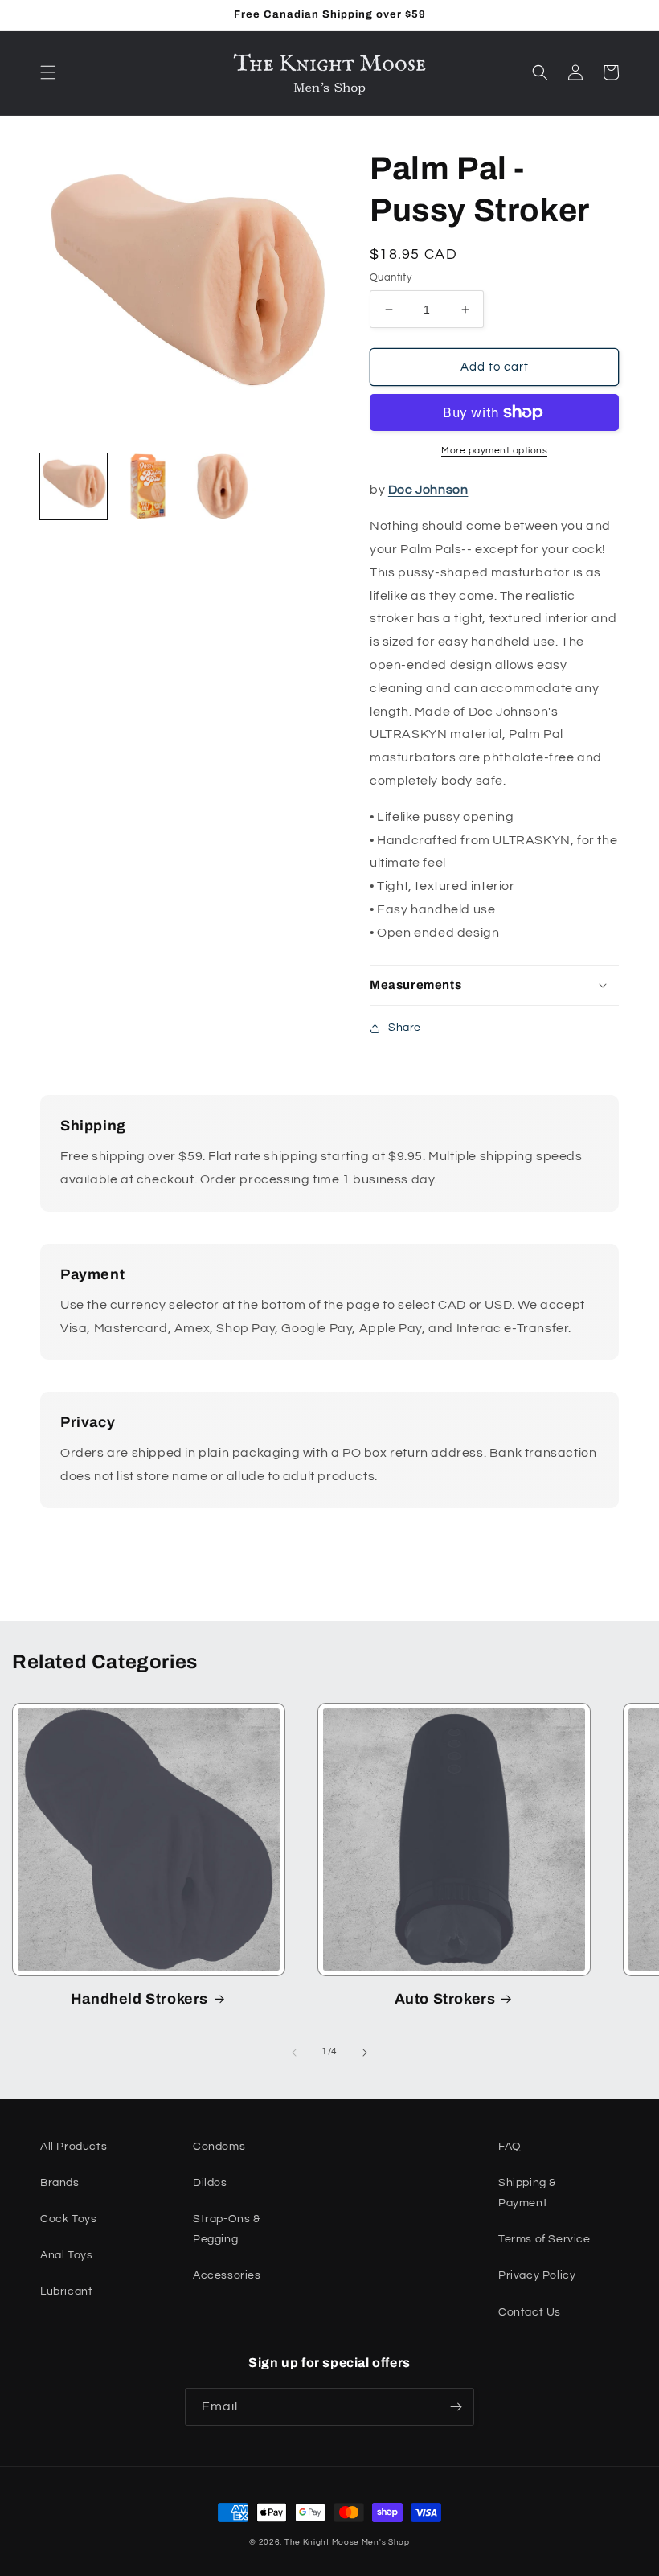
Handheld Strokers (139, 1999)
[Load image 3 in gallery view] (222, 487)
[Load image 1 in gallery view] (74, 487)
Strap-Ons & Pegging (227, 2229)
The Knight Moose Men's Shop (347, 2542)
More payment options (494, 451)
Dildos (210, 2183)
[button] (48, 72)
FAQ (510, 2147)
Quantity (391, 277)
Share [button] (405, 1028)
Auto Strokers (445, 1999)
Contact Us (530, 2312)
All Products (74, 2147)
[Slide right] (365, 2053)
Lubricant (66, 2291)
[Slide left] (294, 2053)
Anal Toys (66, 2255)
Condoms (219, 2147)
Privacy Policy (537, 2275)
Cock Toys (68, 2219)
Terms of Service (544, 2239)
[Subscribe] (456, 2407)
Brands (60, 2183)
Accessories (227, 2275)
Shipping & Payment (527, 2193)
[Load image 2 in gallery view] (148, 487)
